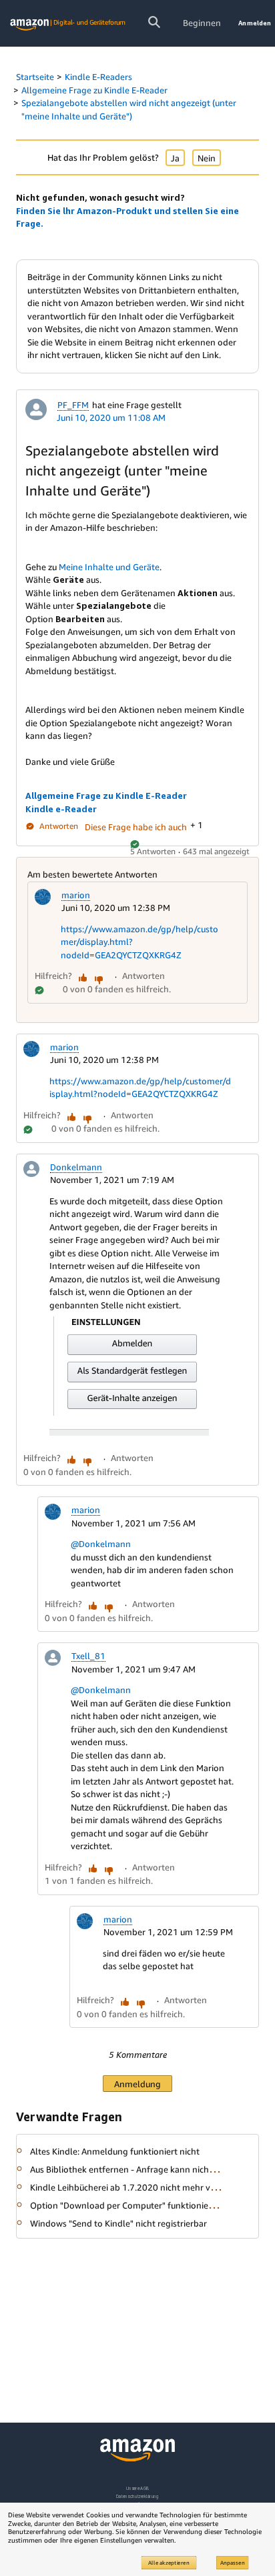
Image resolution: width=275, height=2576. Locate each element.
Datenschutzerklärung (137, 2496)
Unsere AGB (138, 2488)
